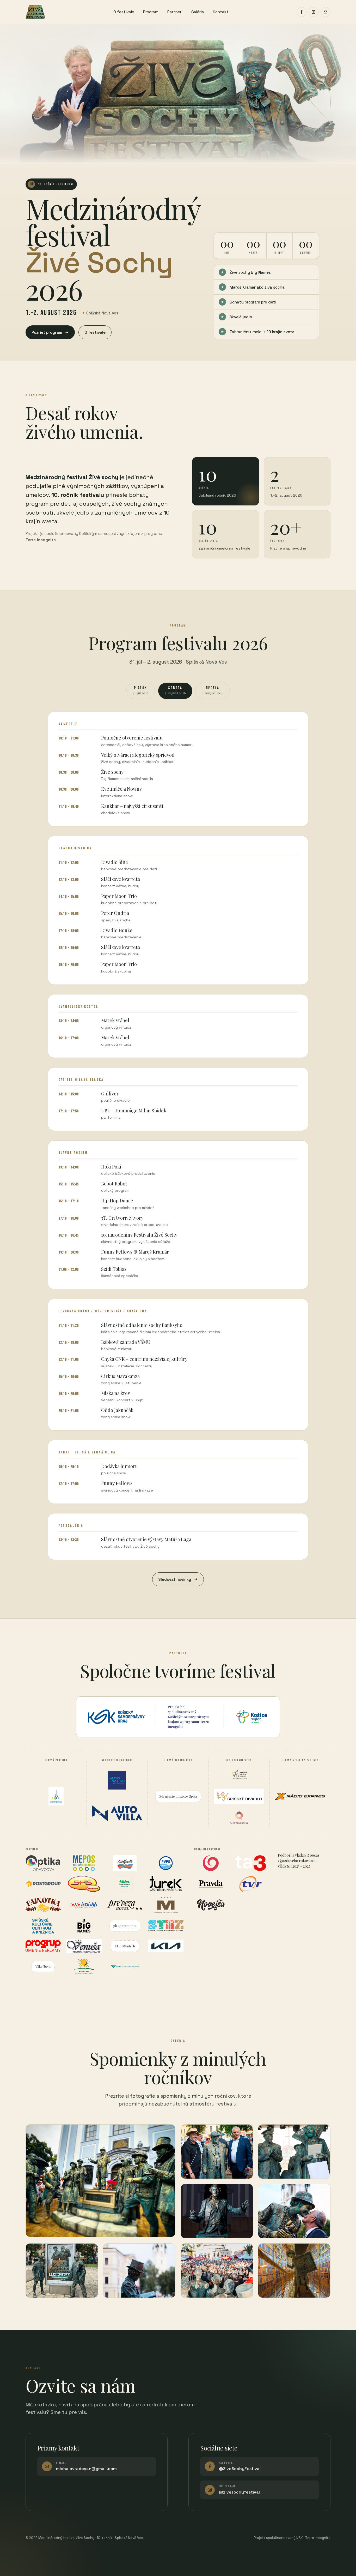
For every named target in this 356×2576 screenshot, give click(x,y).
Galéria (198, 12)
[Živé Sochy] (35, 12)
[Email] (326, 12)
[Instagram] (314, 12)
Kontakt (221, 12)
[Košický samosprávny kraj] (116, 1717)
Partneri (175, 12)
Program (151, 12)
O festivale (124, 12)
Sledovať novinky (175, 1579)
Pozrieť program (47, 332)
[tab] (141, 691)
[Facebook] (302, 12)
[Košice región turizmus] (252, 1717)
